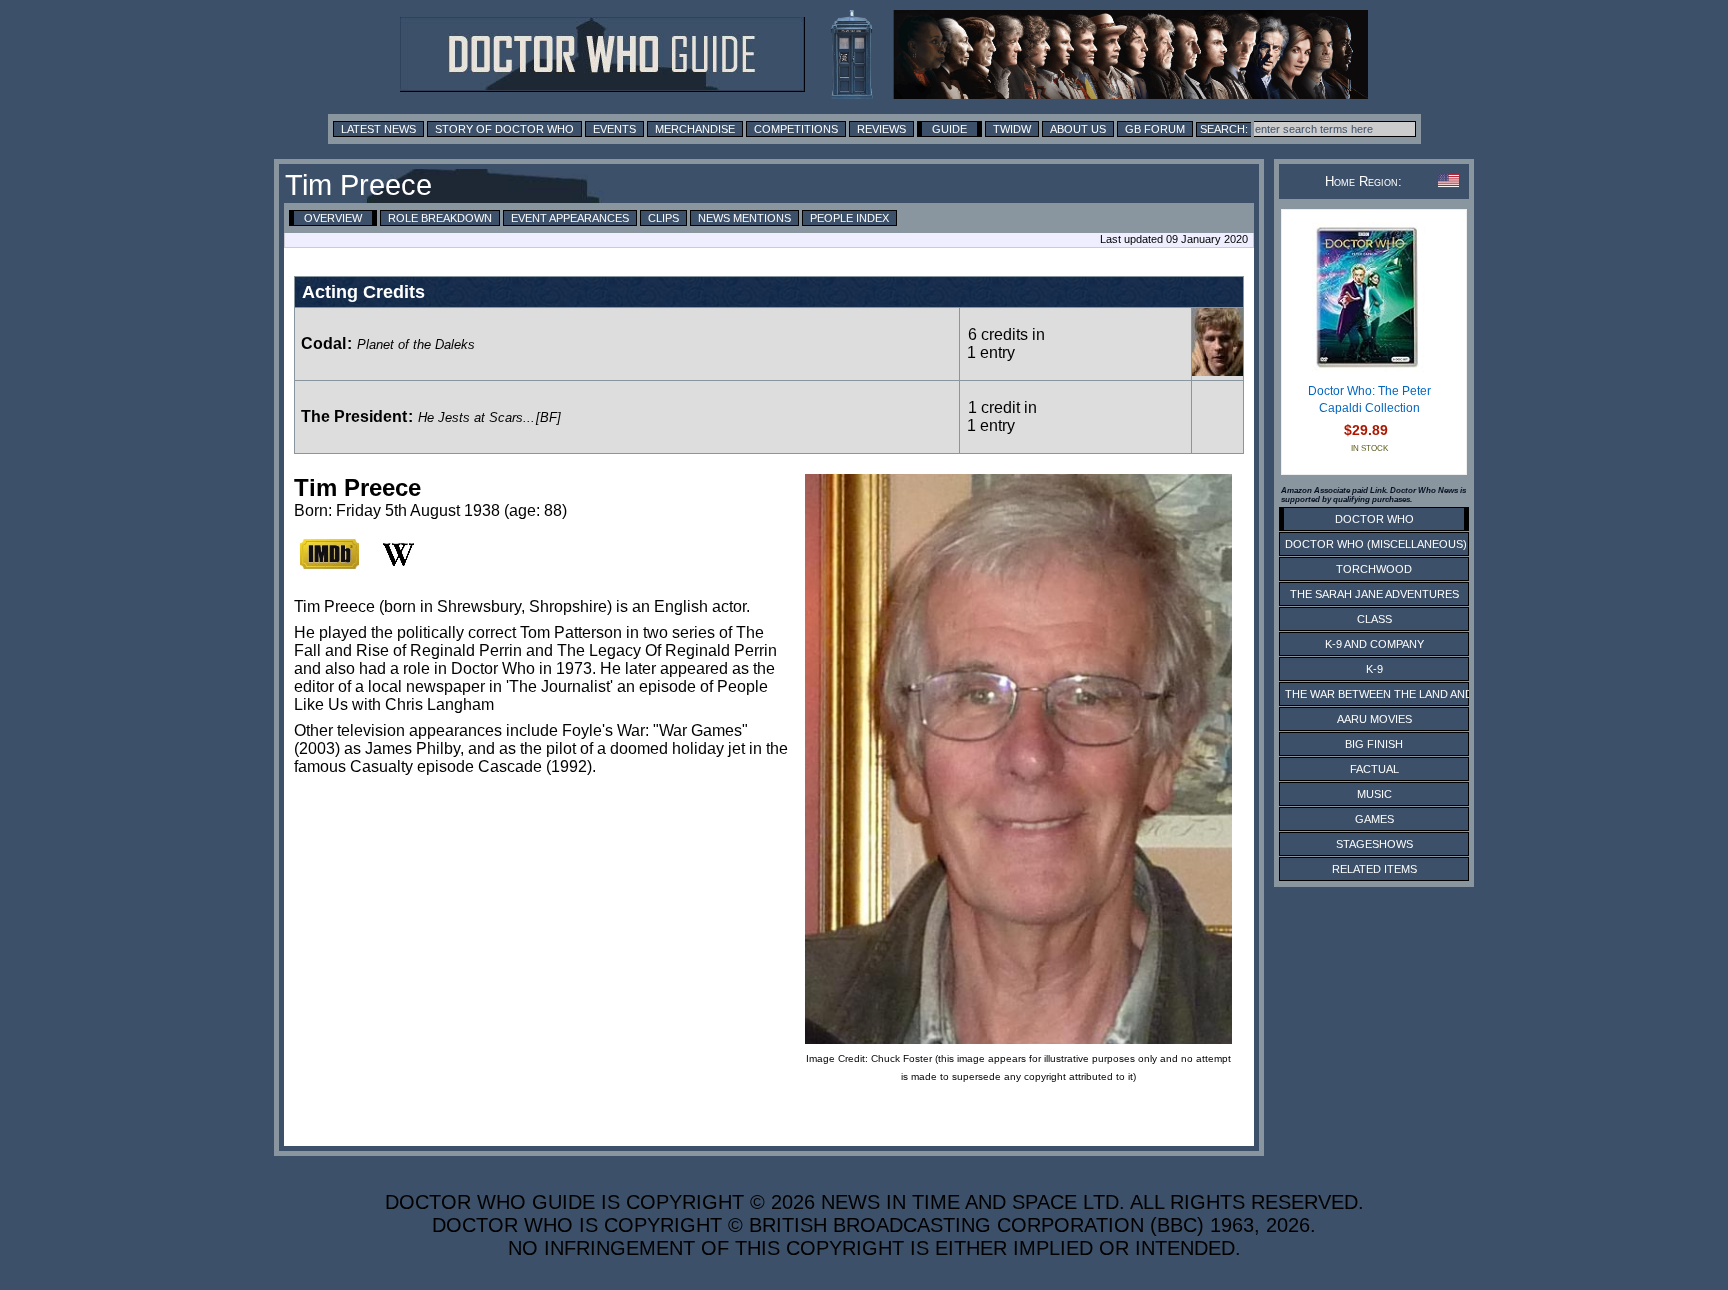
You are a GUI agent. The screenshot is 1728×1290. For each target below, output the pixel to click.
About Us (1078, 129)
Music (1374, 794)
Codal (323, 343)
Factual (1374, 769)
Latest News (378, 129)
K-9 (1374, 669)
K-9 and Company (1374, 644)
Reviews (881, 129)
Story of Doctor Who (504, 129)
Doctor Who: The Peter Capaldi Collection (1369, 400)
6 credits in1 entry (1006, 343)
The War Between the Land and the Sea (1403, 694)
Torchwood (1374, 569)
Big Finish (1374, 744)
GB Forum (1155, 129)
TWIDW (1012, 129)
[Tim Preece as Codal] (1217, 370)
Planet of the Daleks (416, 344)
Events (614, 129)
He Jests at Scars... (476, 417)
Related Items (1374, 869)
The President (354, 416)
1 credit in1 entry (1002, 416)
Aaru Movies (1374, 719)
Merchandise (695, 129)
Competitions (796, 129)
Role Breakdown (440, 218)
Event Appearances (570, 218)
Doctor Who (1374, 519)
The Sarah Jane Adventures (1374, 594)
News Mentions (744, 218)
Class (1374, 619)
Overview (333, 218)
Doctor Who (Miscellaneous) (1376, 544)
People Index (849, 218)
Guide (949, 129)
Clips (663, 218)
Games (1374, 819)
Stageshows (1374, 844)
